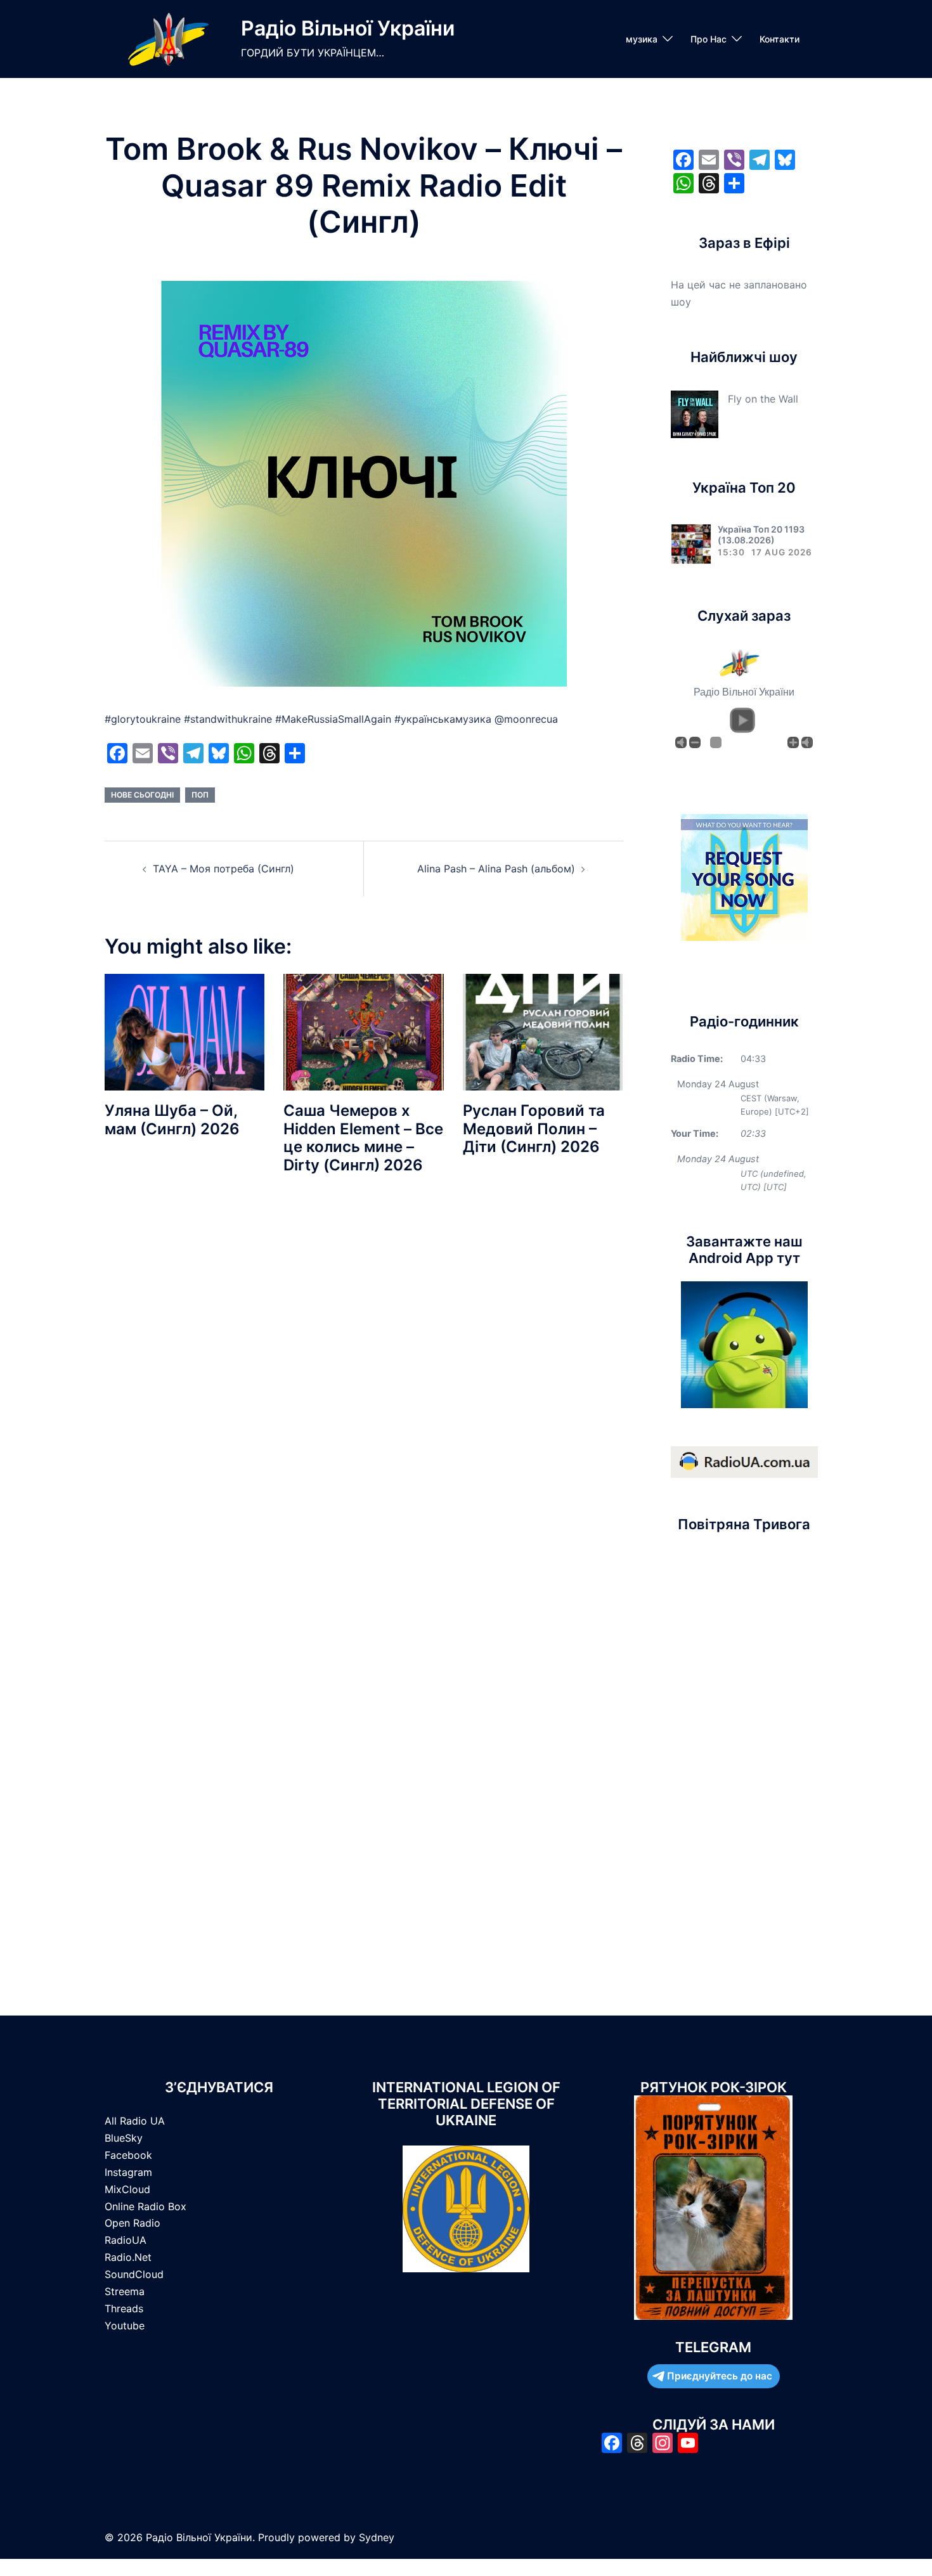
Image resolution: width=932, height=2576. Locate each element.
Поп (200, 795)
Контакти (780, 39)
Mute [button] (681, 742)
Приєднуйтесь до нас (720, 2376)
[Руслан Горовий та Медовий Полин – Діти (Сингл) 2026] (543, 1031)
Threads (124, 2308)
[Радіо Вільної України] (168, 39)
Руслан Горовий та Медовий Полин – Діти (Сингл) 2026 (534, 1129)
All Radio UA (135, 2121)
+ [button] (793, 742)
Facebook (128, 2155)
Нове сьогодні (142, 795)
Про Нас (709, 39)
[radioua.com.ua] (744, 1461)
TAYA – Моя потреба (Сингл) (223, 869)
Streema (125, 2291)
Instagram (128, 2172)
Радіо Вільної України (348, 28)
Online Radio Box (146, 2206)
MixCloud (127, 2189)
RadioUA (126, 2240)
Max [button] (807, 742)
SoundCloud (134, 2274)
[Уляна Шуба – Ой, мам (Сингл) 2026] (184, 1031)
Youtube (125, 2326)
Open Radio (133, 2223)
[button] (742, 720)
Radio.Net (128, 2257)
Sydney (377, 2537)
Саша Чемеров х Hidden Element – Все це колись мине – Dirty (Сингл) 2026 (363, 1138)
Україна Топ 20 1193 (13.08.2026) (761, 534)
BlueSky (124, 2138)
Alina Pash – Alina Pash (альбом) (496, 869)
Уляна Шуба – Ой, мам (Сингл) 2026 (172, 1120)
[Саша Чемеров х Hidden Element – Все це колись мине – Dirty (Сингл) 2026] (363, 1031)
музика (642, 39)
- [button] (695, 742)
